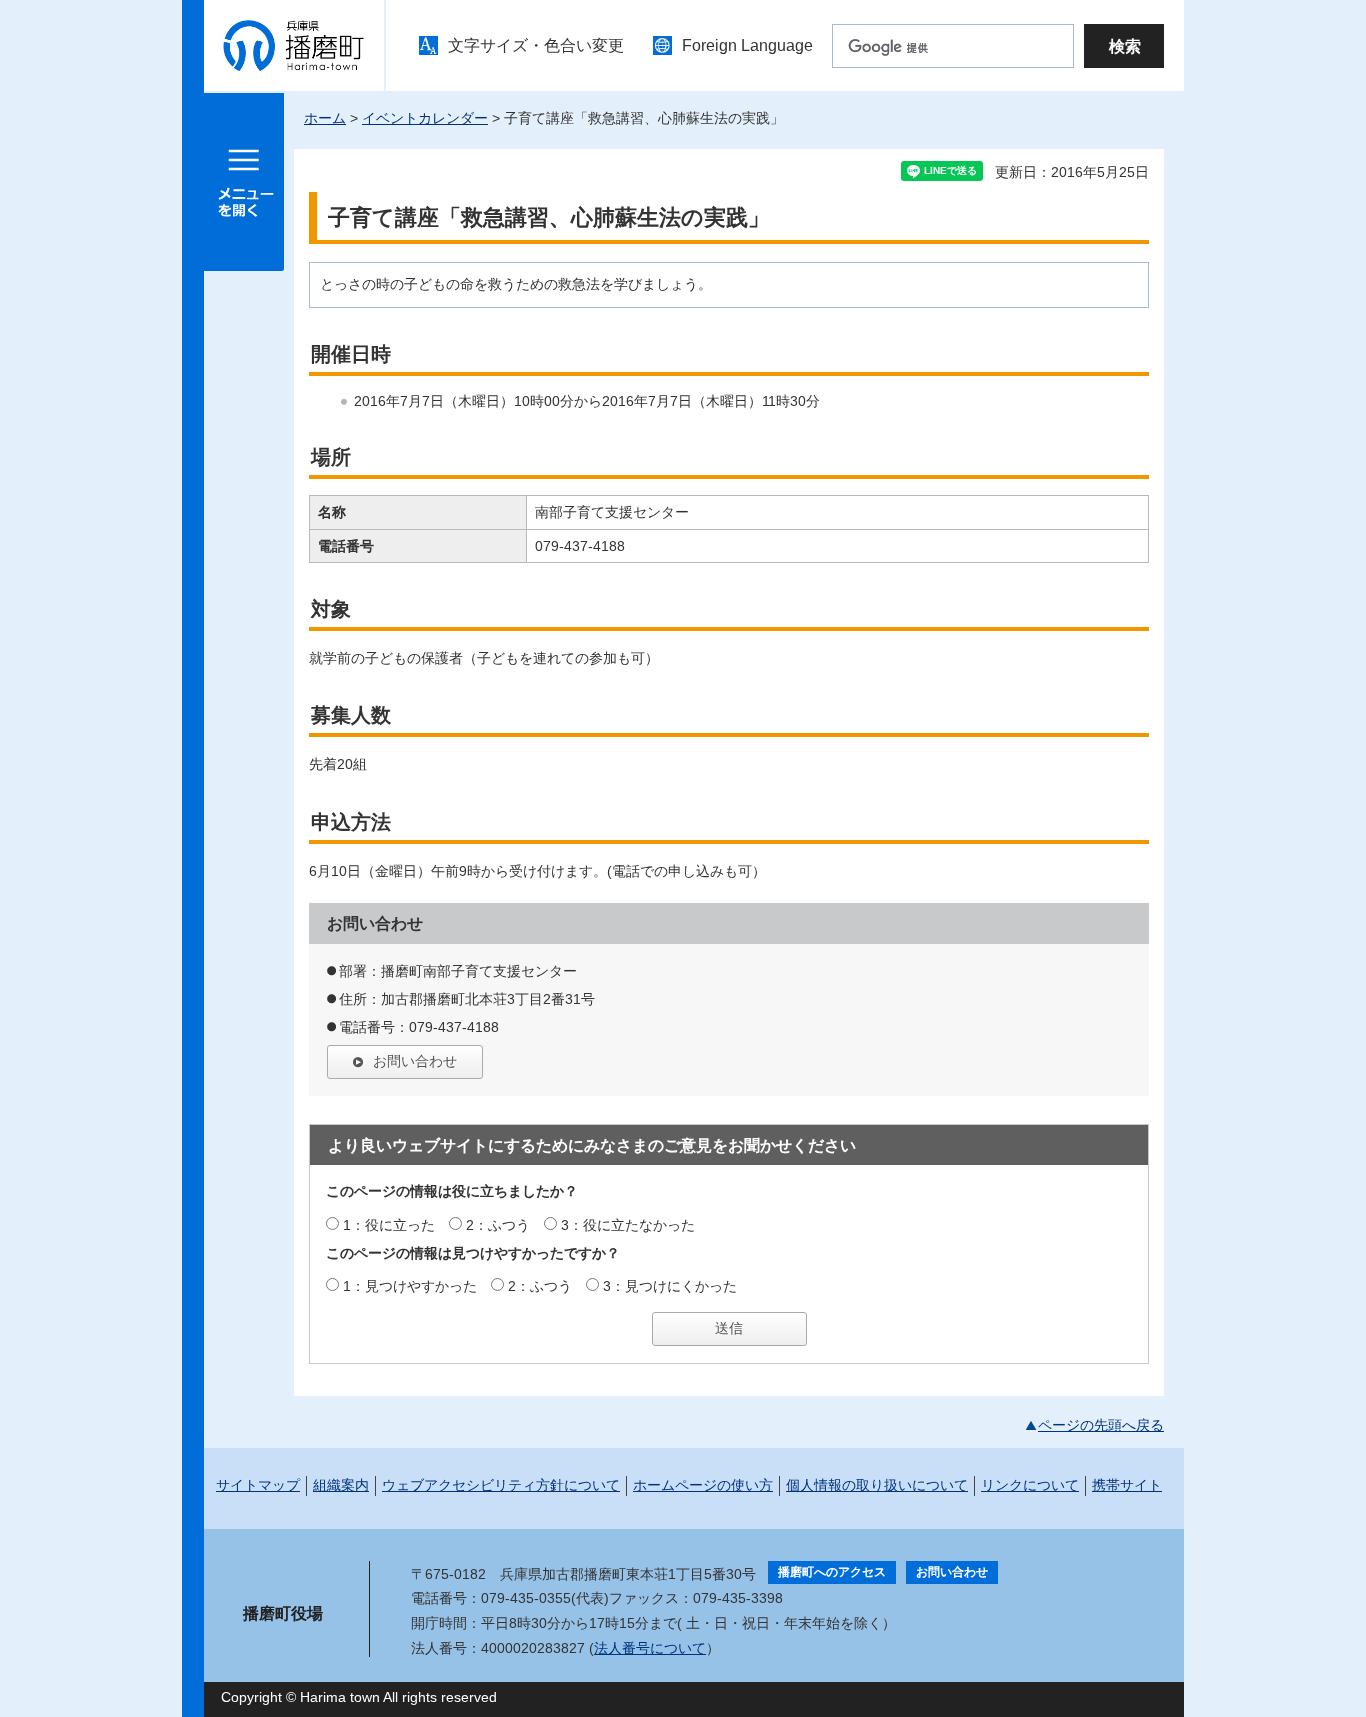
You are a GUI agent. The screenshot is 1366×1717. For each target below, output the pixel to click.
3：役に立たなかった (628, 1225)
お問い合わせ (415, 1061)
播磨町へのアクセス (832, 1572)
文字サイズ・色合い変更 (536, 45)
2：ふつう (498, 1225)
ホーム (325, 118)
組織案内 (341, 1485)
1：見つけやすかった (410, 1286)
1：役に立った (389, 1225)
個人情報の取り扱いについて (877, 1485)
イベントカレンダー (425, 118)
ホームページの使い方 (703, 1485)
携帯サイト (1127, 1485)
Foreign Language (747, 45)
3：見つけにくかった (670, 1286)
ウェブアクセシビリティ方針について (501, 1485)
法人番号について (650, 1648)
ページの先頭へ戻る (1101, 1425)
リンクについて (1030, 1485)
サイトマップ (258, 1485)
